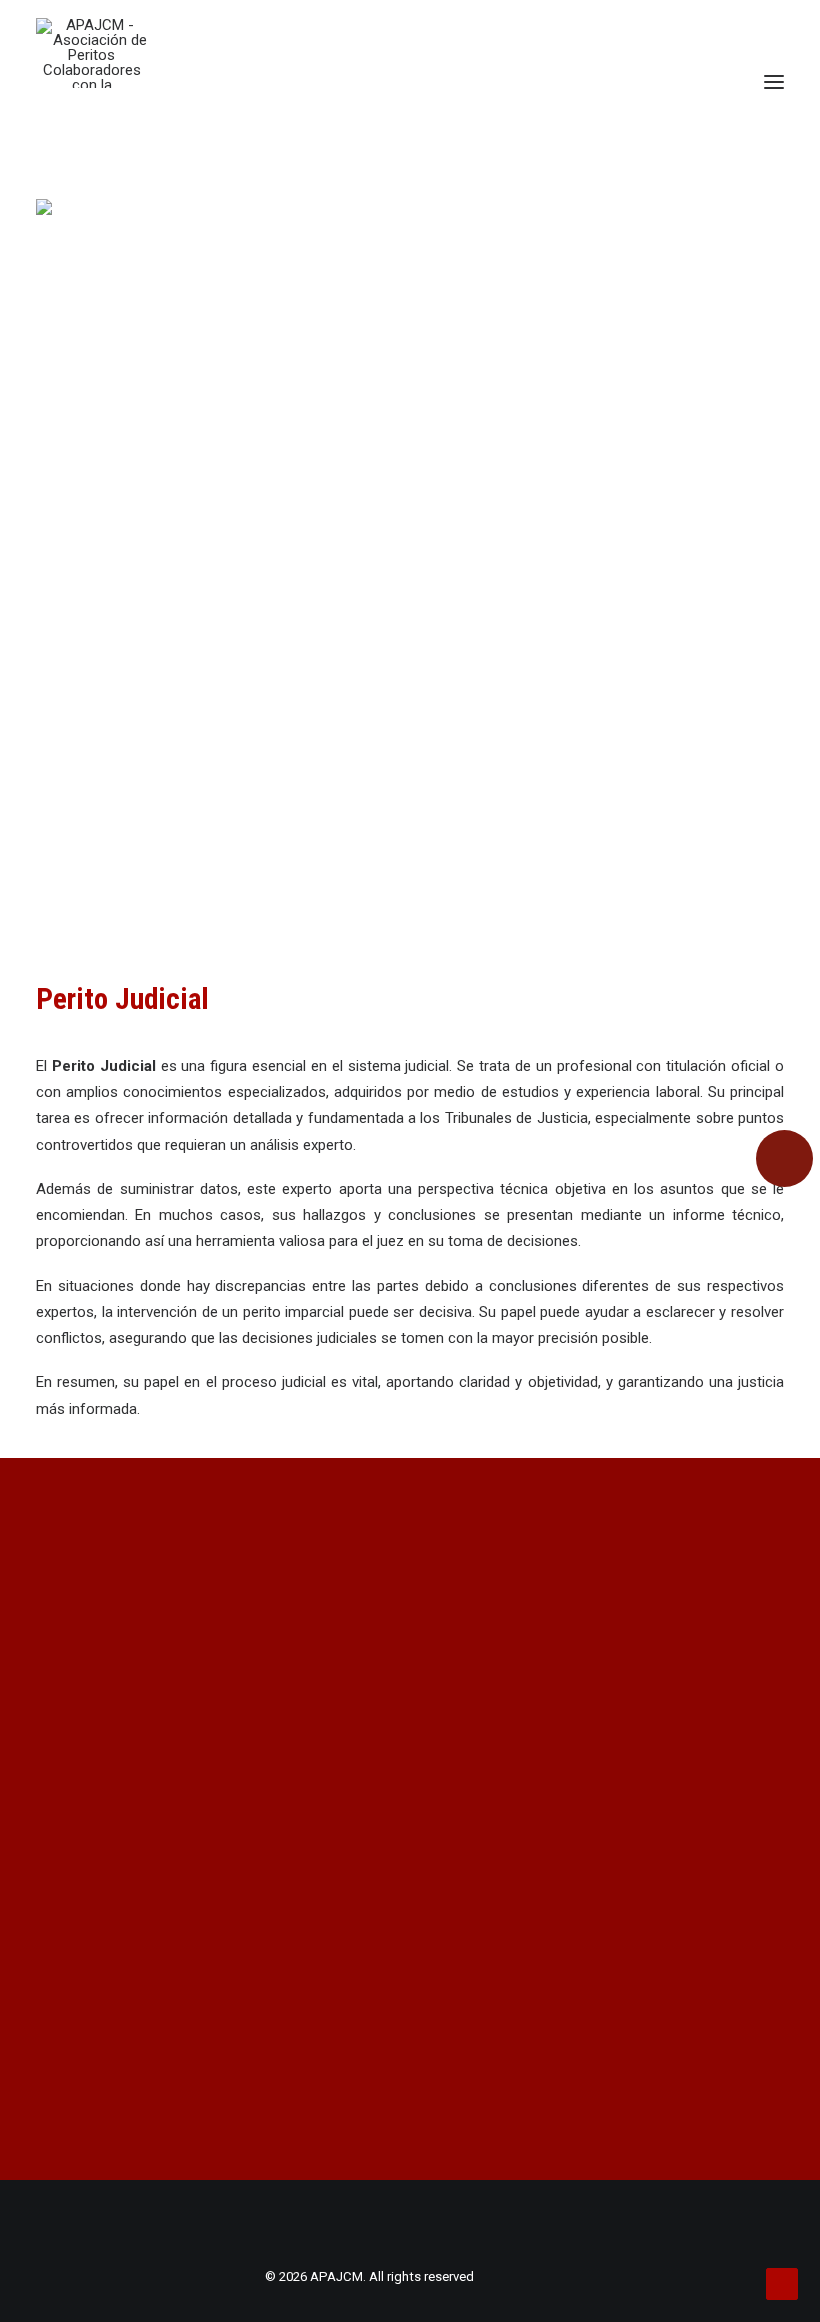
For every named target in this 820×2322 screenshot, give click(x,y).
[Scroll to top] (782, 2283)
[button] (774, 82)
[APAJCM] (91, 53)
